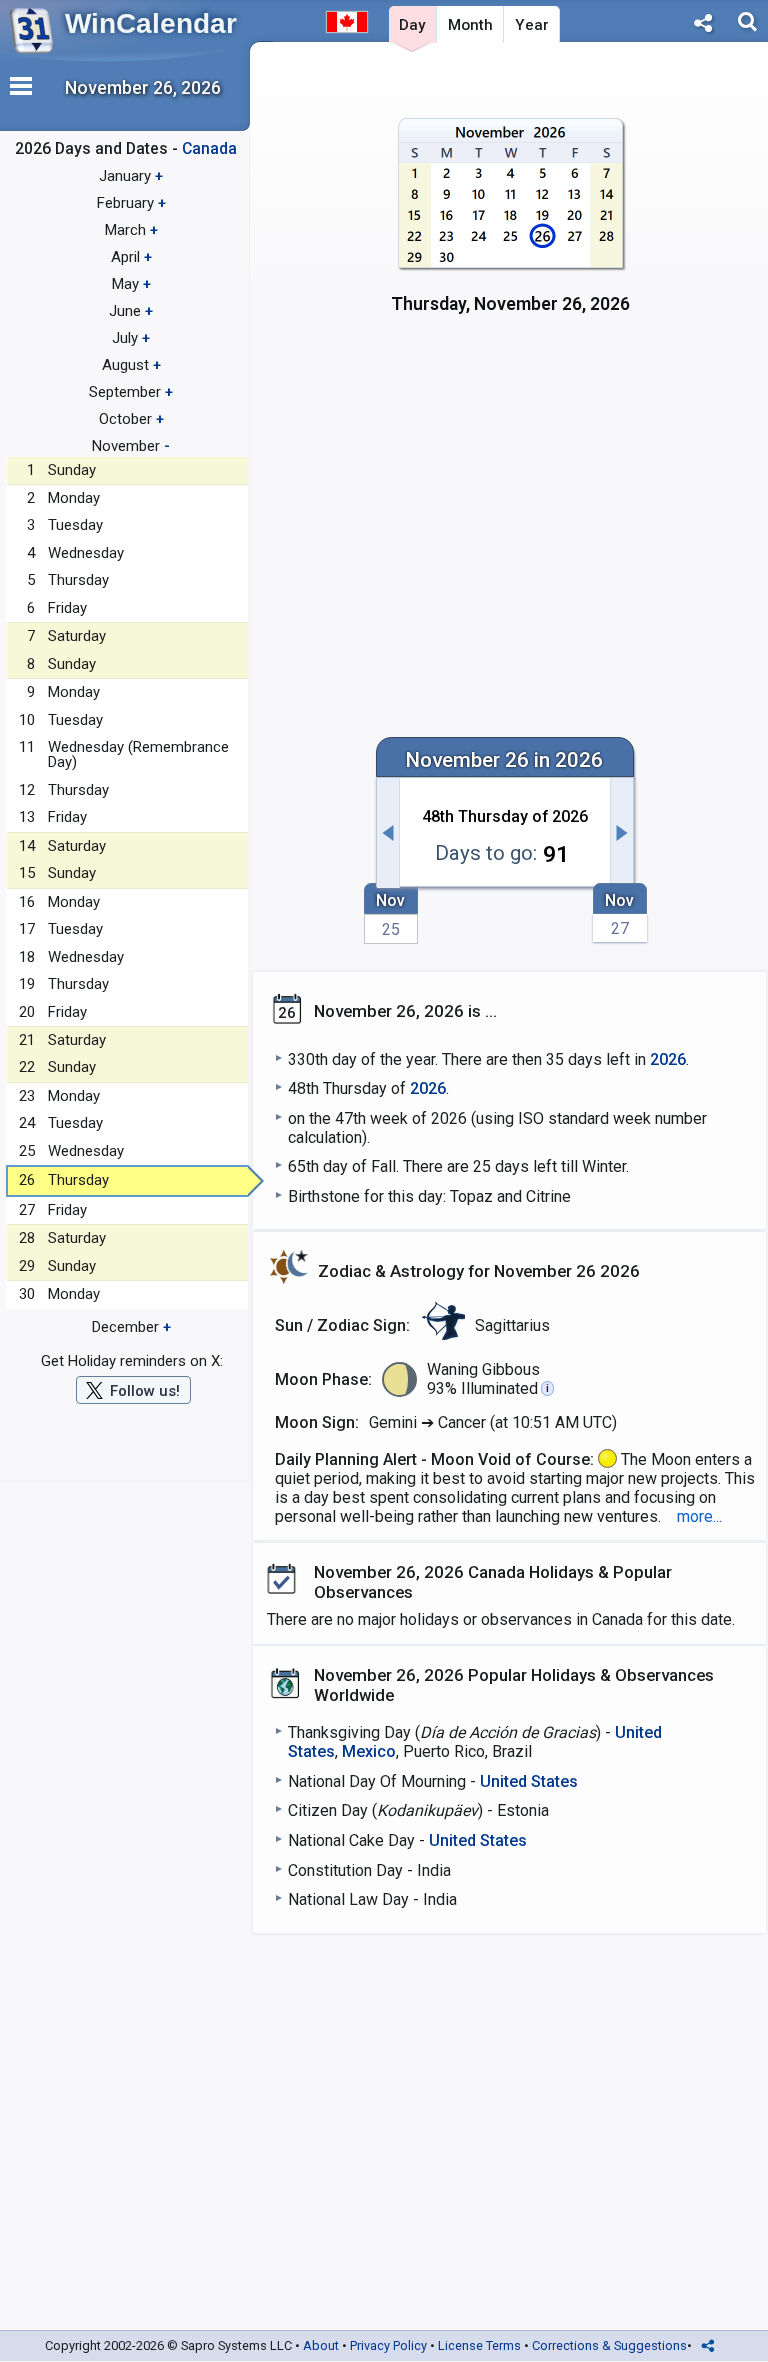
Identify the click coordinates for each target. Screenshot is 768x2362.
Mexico (369, 1751)
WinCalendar (151, 23)
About (321, 2345)
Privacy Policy (388, 2345)
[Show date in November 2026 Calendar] (510, 227)
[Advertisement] (510, 506)
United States (529, 1781)
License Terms (479, 2345)
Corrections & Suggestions (609, 2345)
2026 (668, 1059)
